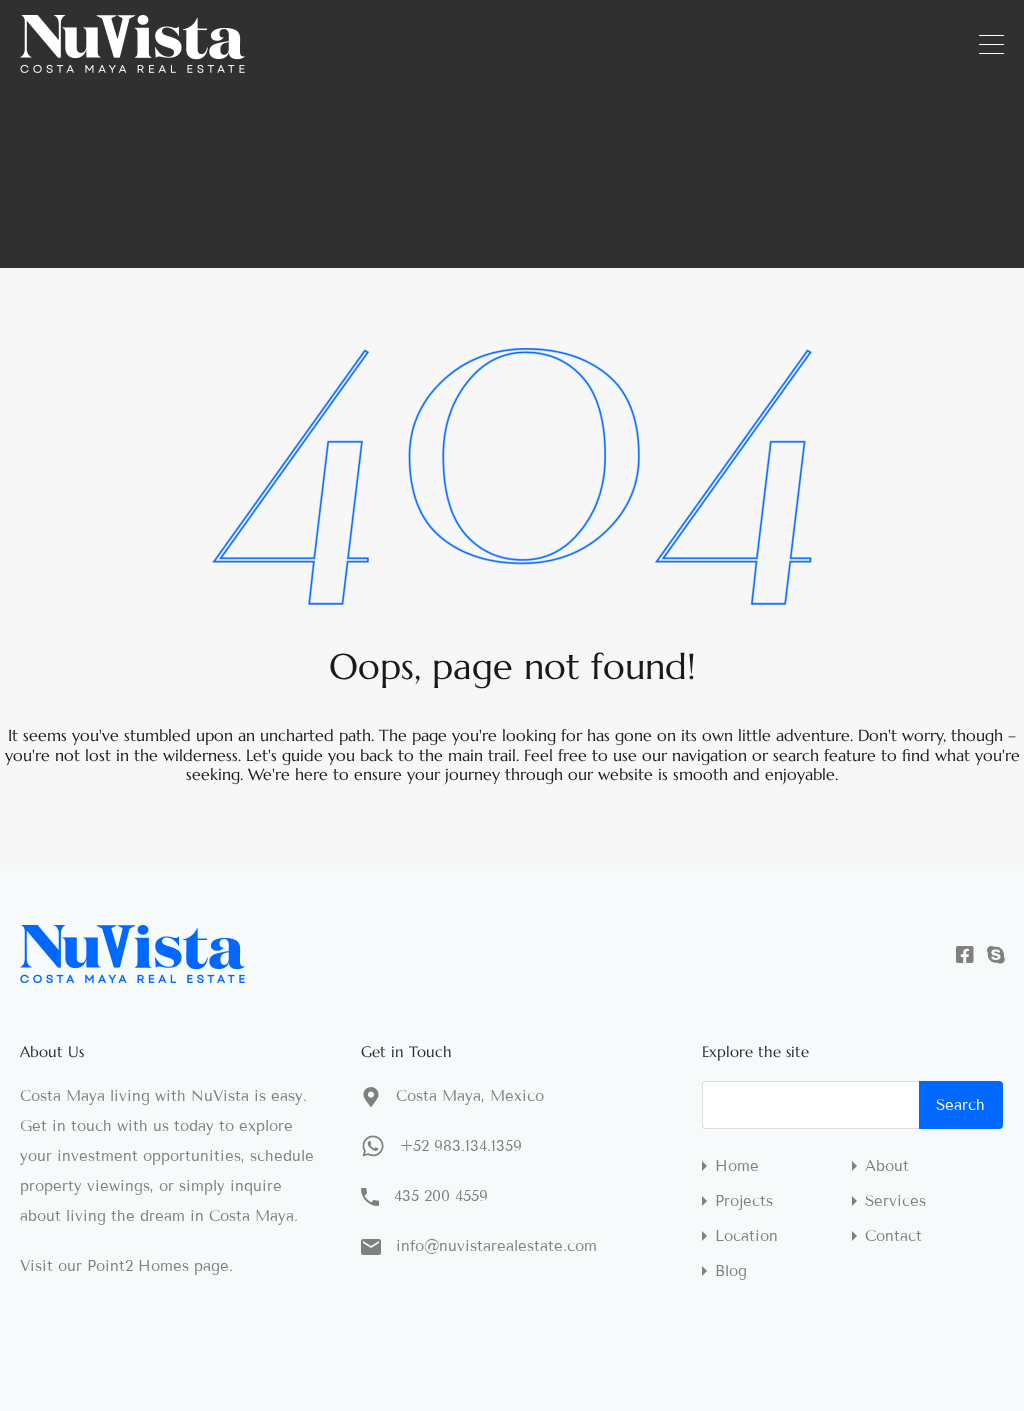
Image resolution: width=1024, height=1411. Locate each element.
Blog (731, 1271)
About (887, 1166)
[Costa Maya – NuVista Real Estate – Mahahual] (132, 64)
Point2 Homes (138, 1266)
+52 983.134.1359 (461, 1146)
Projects (744, 1201)
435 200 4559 (441, 1196)
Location (746, 1236)
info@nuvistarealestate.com (496, 1246)
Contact (893, 1236)
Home (737, 1166)
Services (895, 1201)
